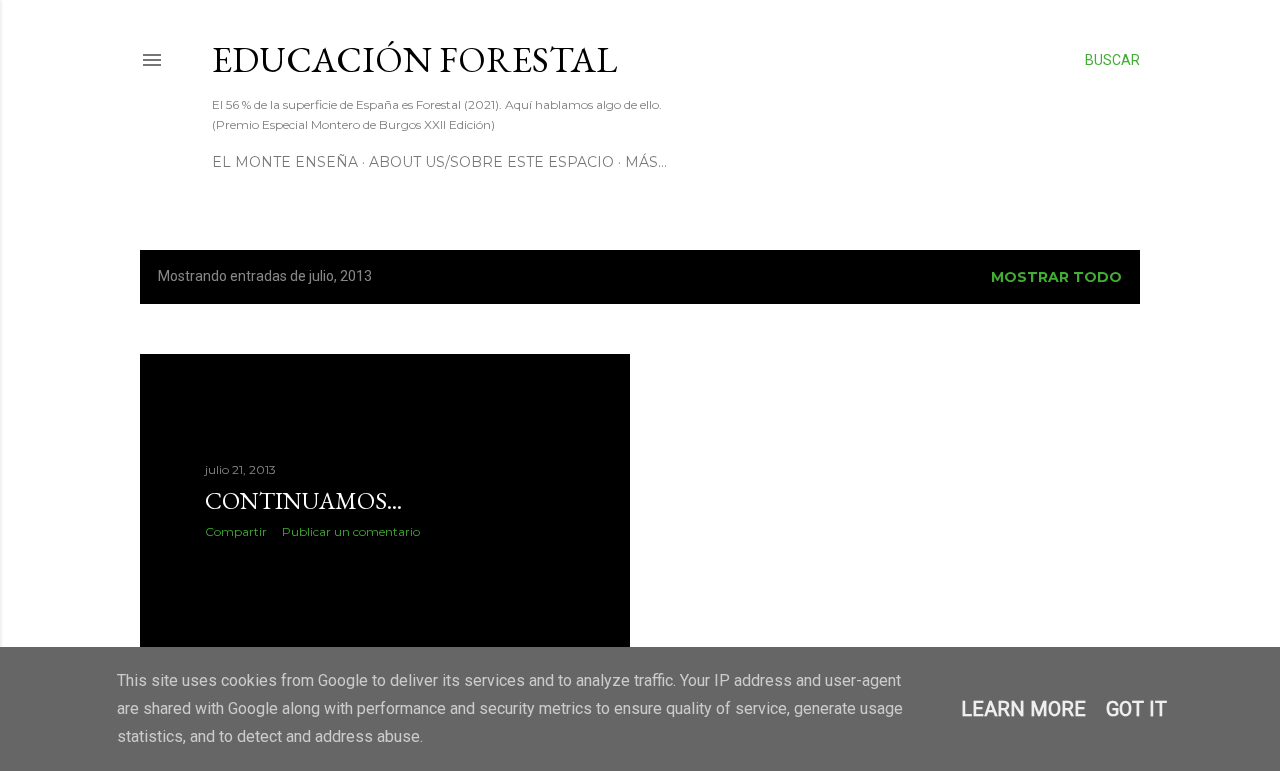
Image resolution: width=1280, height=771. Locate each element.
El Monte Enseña (285, 162)
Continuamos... (303, 500)
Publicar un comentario (351, 531)
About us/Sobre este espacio (491, 162)
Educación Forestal (414, 59)
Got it (1136, 709)
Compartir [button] (236, 531)
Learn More (1023, 709)
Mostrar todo (1056, 277)
